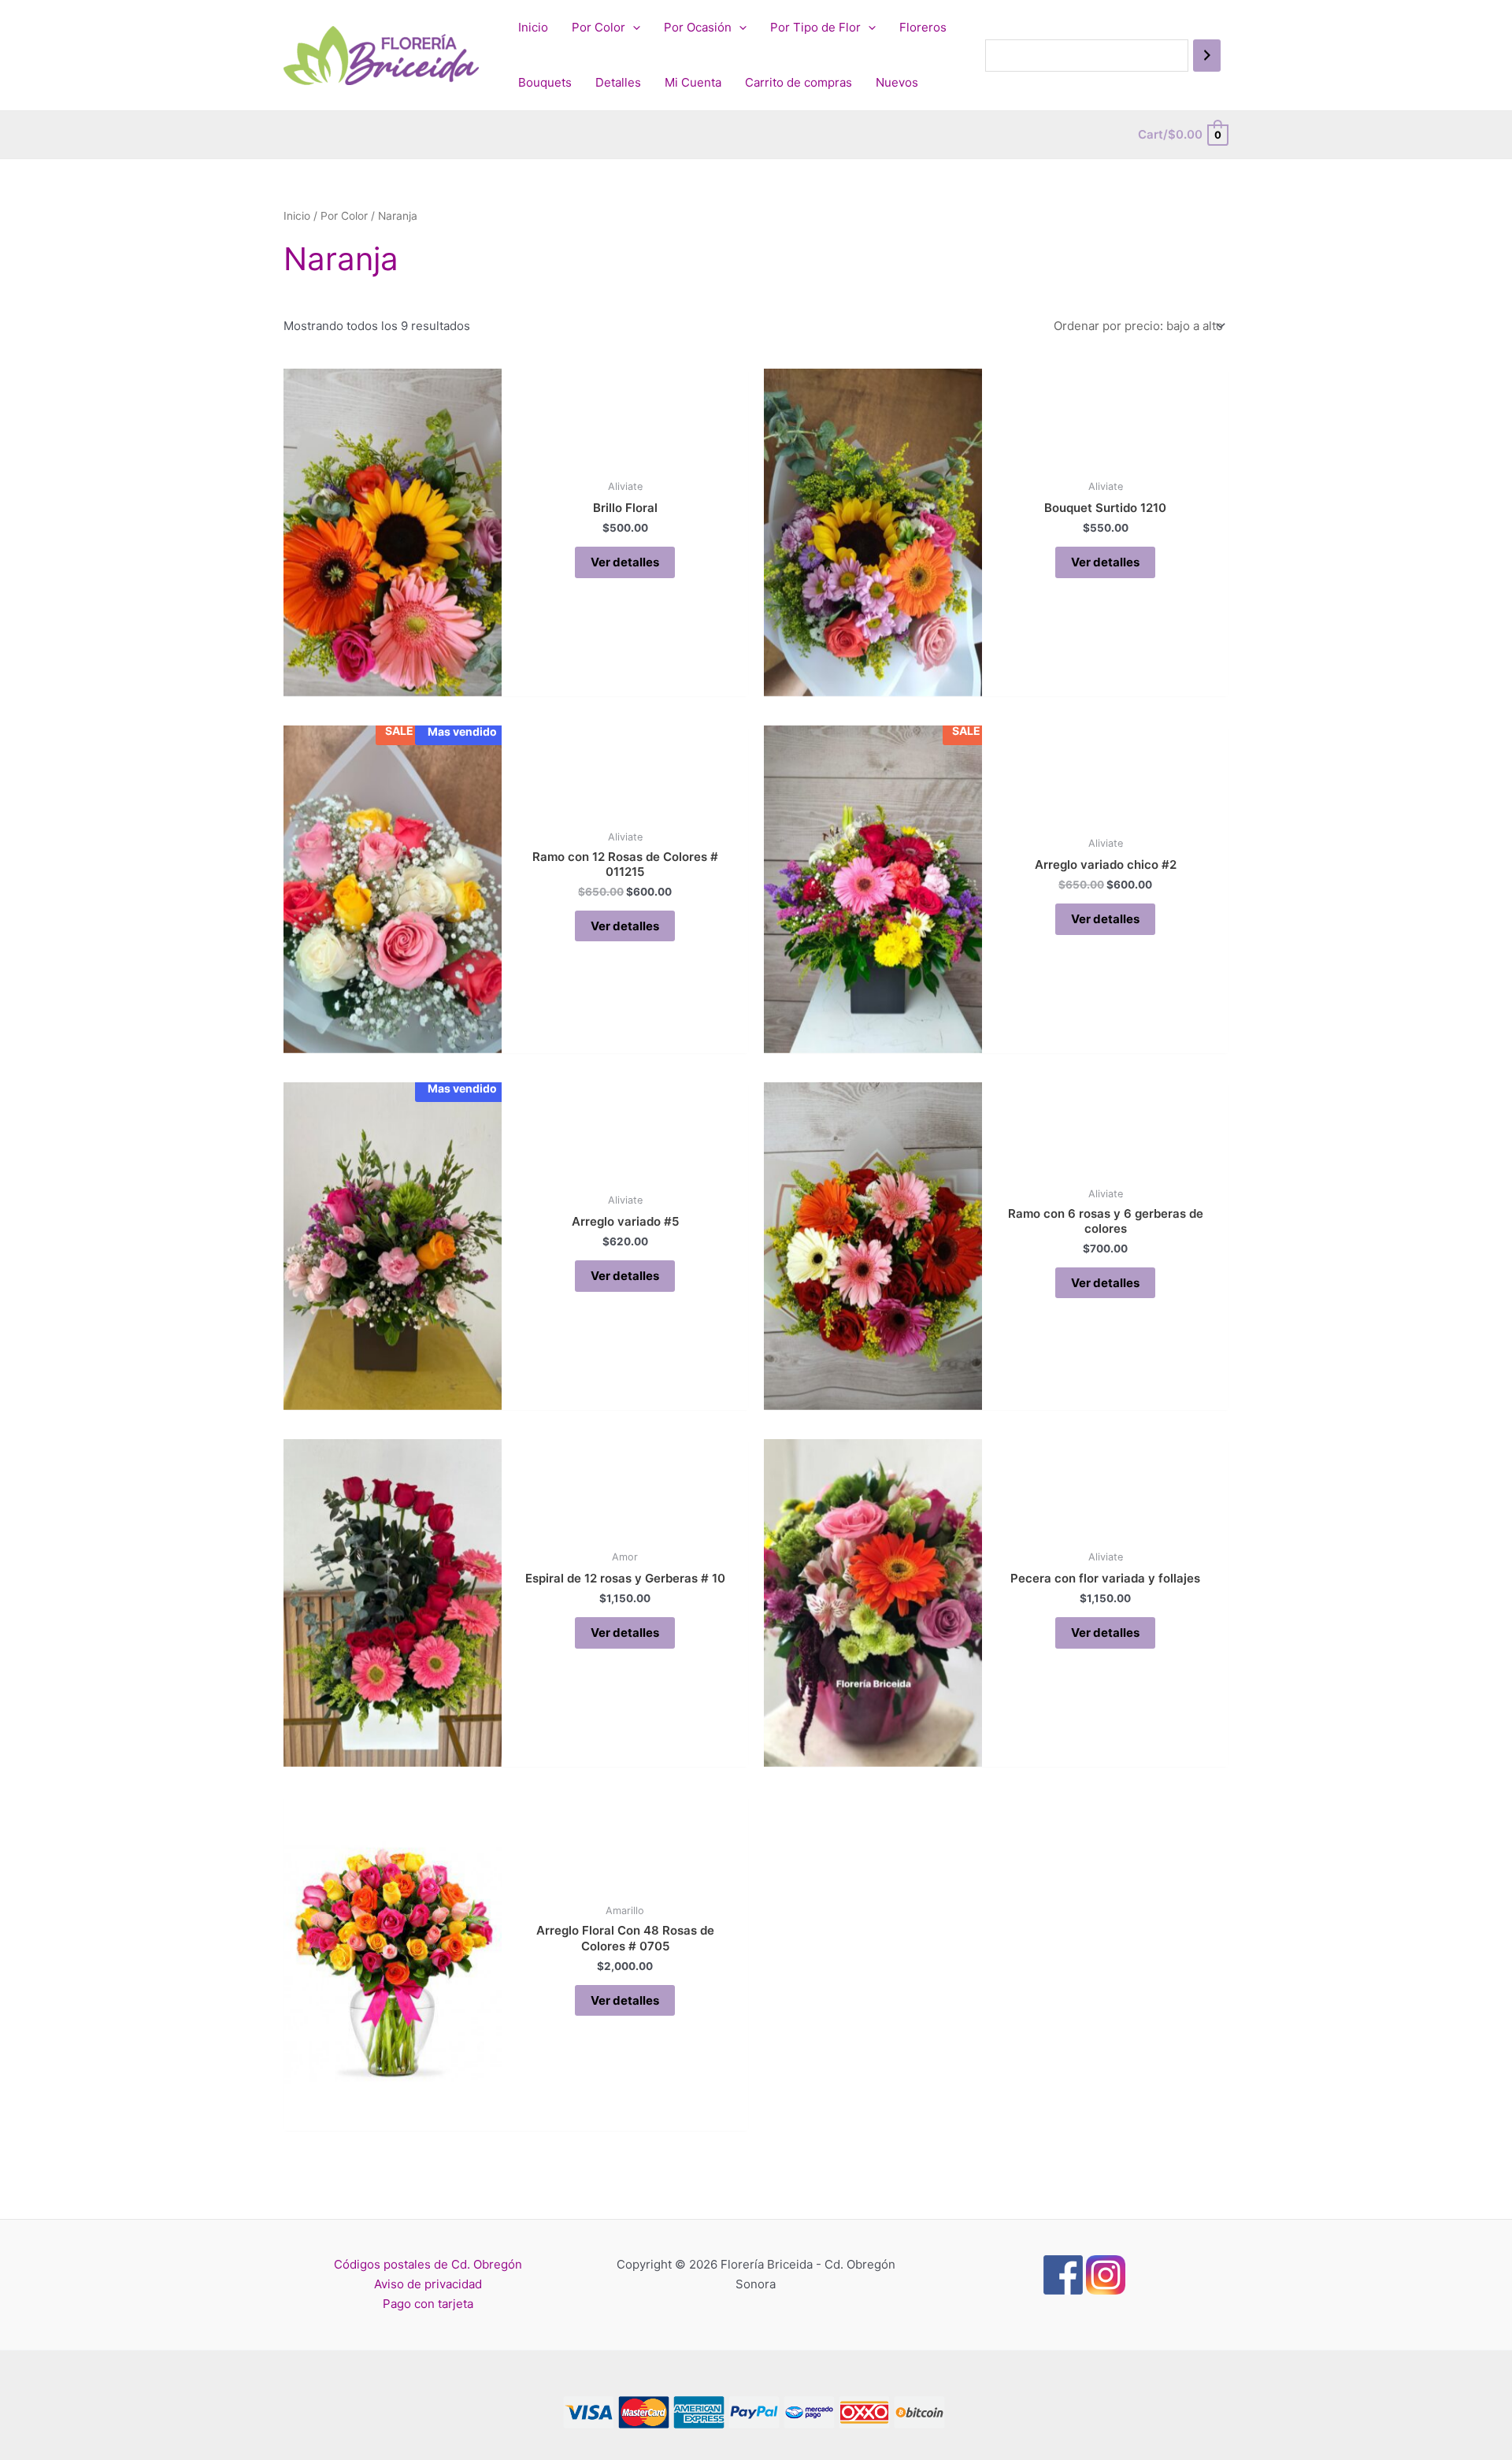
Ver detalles (625, 562)
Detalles (618, 82)
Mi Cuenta (693, 82)
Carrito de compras (799, 82)
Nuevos (897, 82)
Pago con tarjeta (428, 2304)
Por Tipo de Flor (815, 27)
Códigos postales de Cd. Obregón (428, 2264)
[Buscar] (1207, 56)
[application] (633, 28)
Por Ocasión (698, 27)
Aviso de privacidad (428, 2284)
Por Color (598, 27)
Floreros (923, 27)
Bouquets (545, 82)
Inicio (533, 27)
